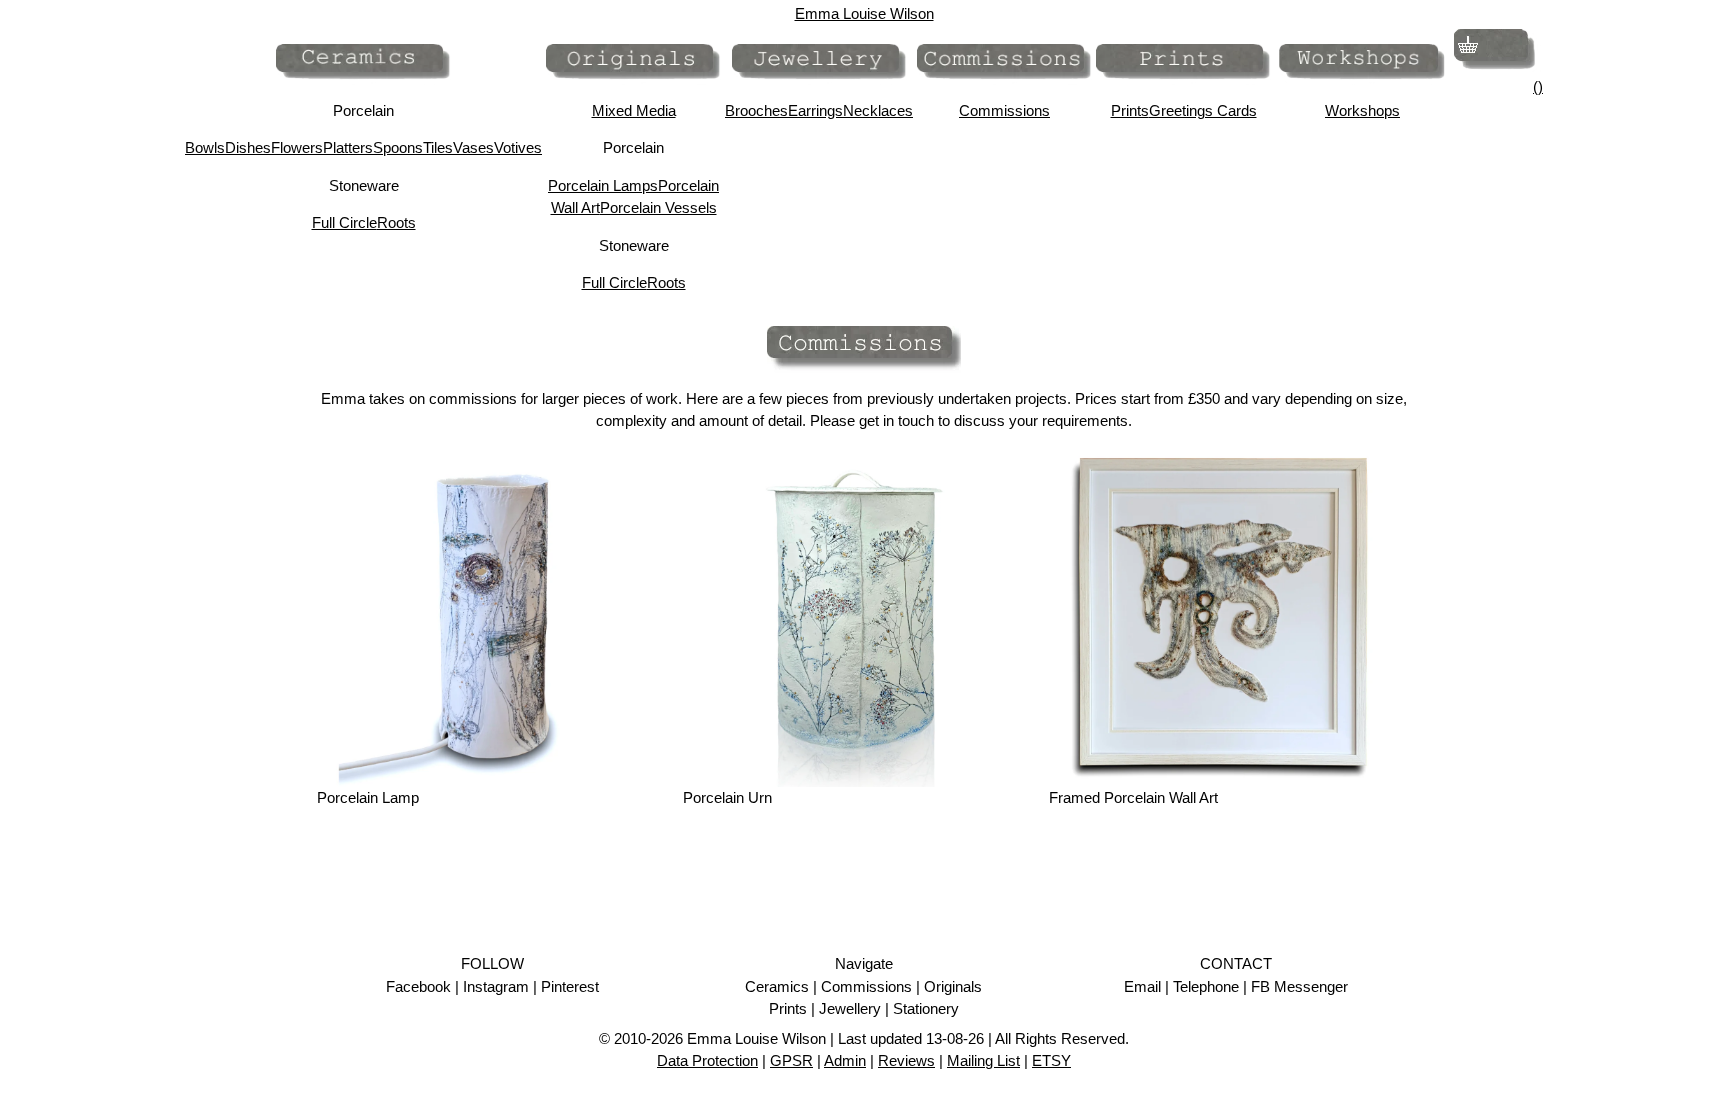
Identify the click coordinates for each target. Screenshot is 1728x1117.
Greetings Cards (1203, 110)
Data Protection (707, 1060)
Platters (348, 147)
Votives (518, 147)
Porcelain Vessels (658, 207)
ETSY (1051, 1060)
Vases (473, 147)
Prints (1130, 110)
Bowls (205, 147)
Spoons (398, 147)
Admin (845, 1060)
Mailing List (983, 1060)
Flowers (297, 147)
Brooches (756, 110)
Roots (396, 222)
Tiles (438, 147)
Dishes (248, 147)
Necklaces (878, 110)
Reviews (906, 1060)
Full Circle (344, 222)
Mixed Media (634, 110)
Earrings (815, 110)
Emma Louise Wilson (864, 13)
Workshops (1362, 110)
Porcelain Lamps (603, 185)
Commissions (1004, 110)
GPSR (791, 1060)
